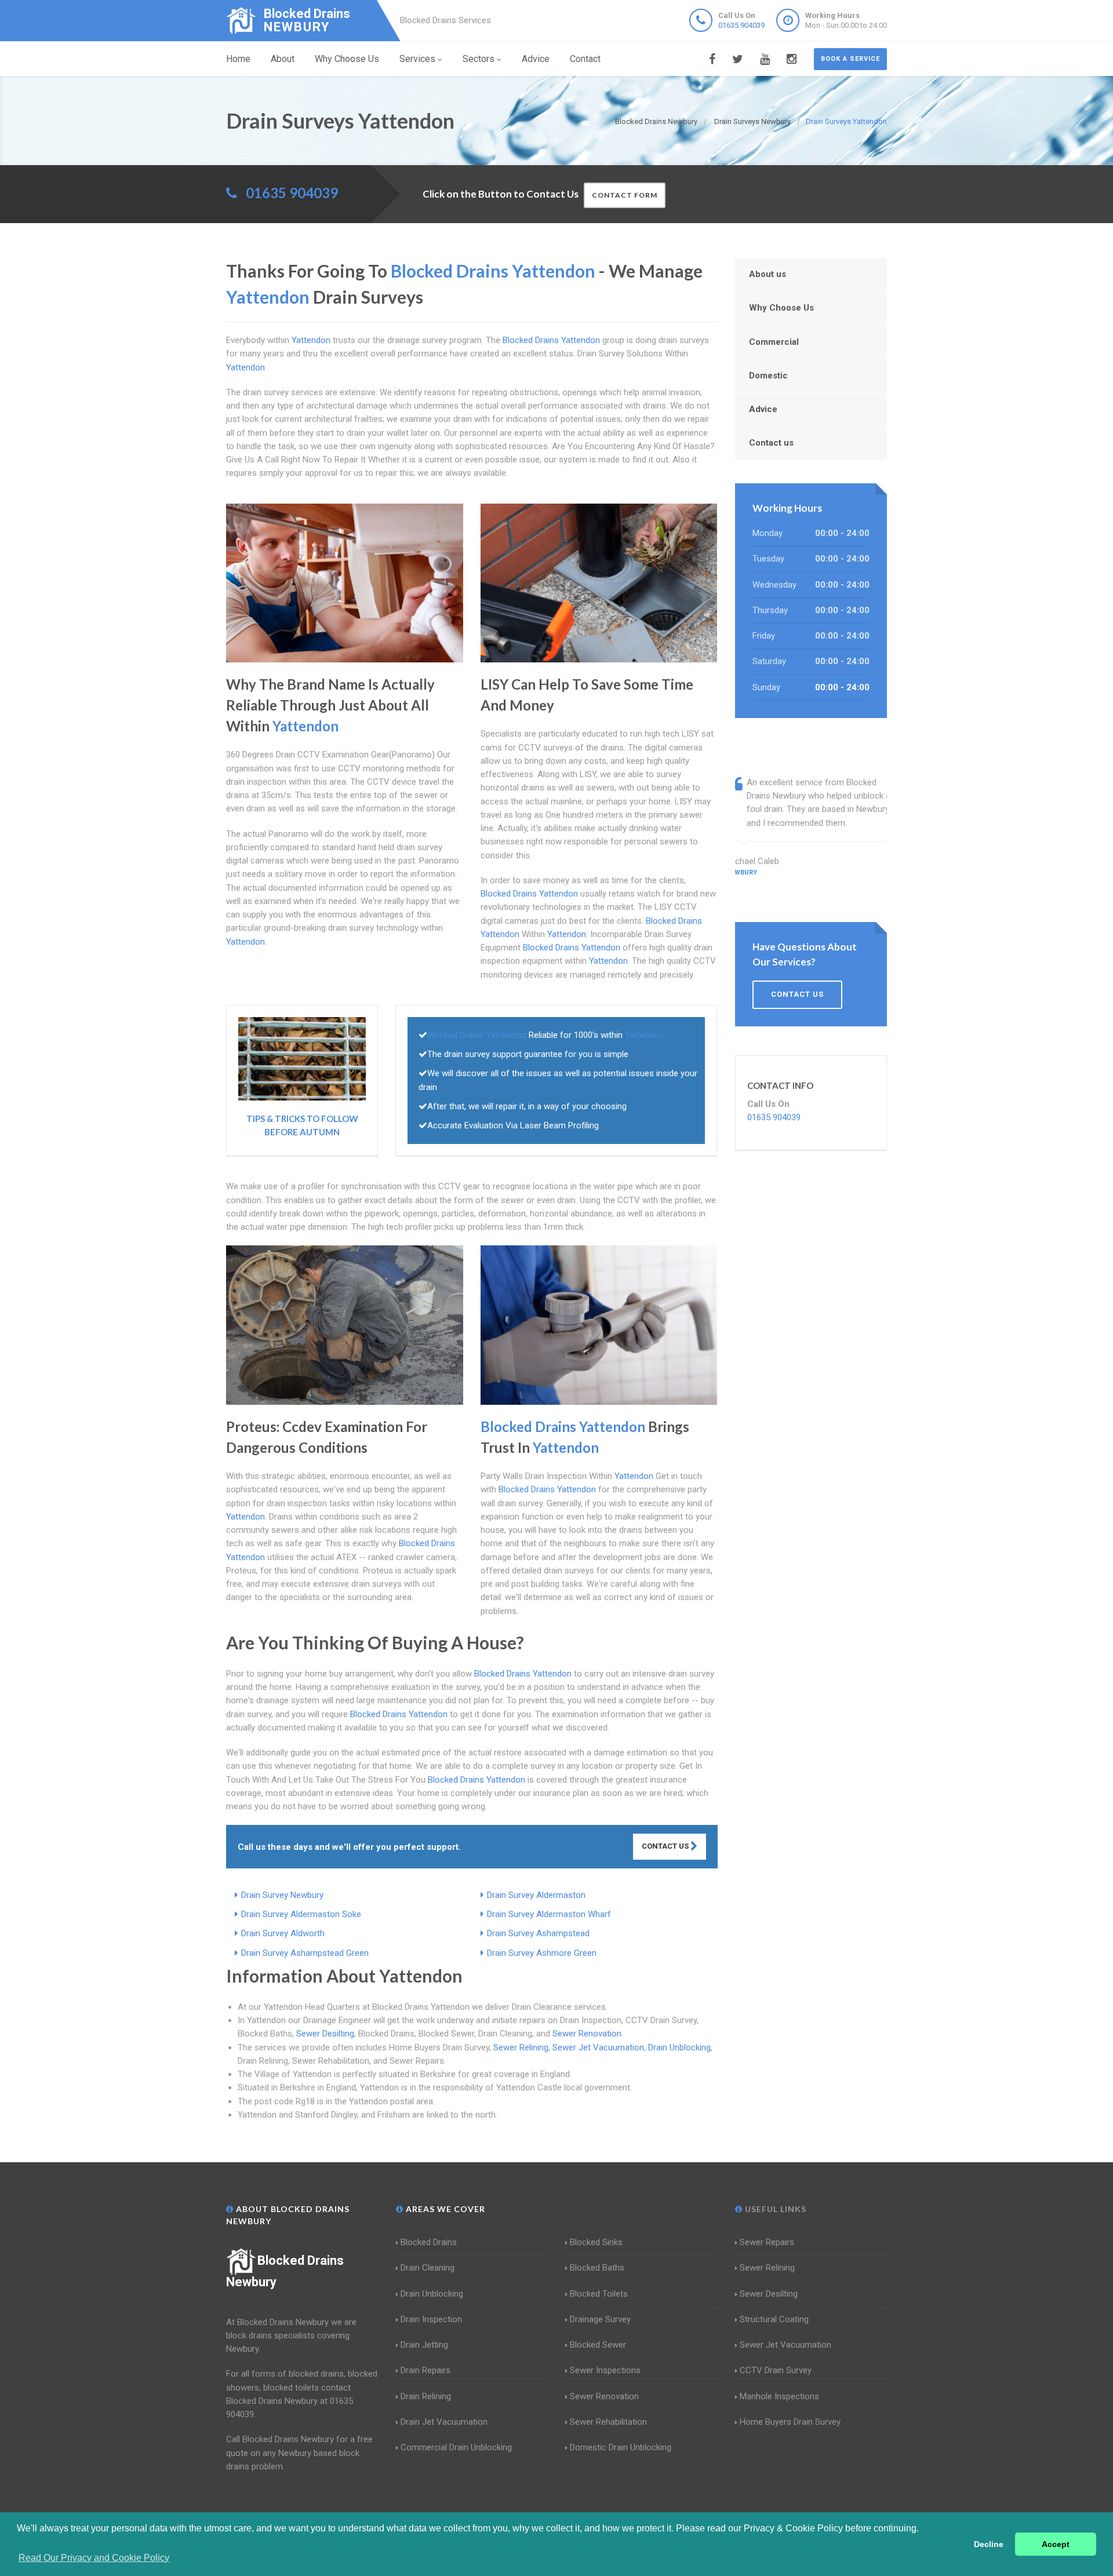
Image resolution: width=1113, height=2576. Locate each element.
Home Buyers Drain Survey (790, 2422)
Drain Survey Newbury (282, 1895)
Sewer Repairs (767, 2242)
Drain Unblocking (679, 2047)
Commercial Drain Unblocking (456, 2447)
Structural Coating (774, 2319)
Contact (585, 59)
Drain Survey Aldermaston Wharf (549, 1914)
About (283, 59)
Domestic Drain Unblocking (621, 2447)
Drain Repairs (425, 2370)
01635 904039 (741, 25)
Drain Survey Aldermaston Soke (301, 1914)
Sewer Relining (521, 2047)
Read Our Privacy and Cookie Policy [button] (94, 2558)
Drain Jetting (424, 2345)
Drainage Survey (600, 2319)
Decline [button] (989, 2544)
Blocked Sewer (598, 2345)
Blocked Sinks (596, 2242)
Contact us (771, 443)
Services (417, 59)
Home (238, 59)
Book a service (850, 59)
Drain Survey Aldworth (283, 1933)
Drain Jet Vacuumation (444, 2422)
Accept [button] (1056, 2544)
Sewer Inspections (605, 2370)
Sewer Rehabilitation (608, 2422)
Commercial (774, 342)
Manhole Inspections (779, 2396)
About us (768, 274)
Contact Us (666, 1846)
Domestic (768, 376)
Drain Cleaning (428, 2268)
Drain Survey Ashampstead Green (305, 1953)
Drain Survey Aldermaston (536, 1895)
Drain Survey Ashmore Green (542, 1953)
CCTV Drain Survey (776, 2370)
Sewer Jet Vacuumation (598, 2047)
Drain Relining (426, 2396)
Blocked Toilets (599, 2294)
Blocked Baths (597, 2268)
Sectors (479, 59)
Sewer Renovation (587, 2034)
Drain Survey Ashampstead (538, 1933)
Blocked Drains (429, 2242)
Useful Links (774, 2209)
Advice (536, 59)
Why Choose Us (347, 59)
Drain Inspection (431, 2319)
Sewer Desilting (325, 2034)
